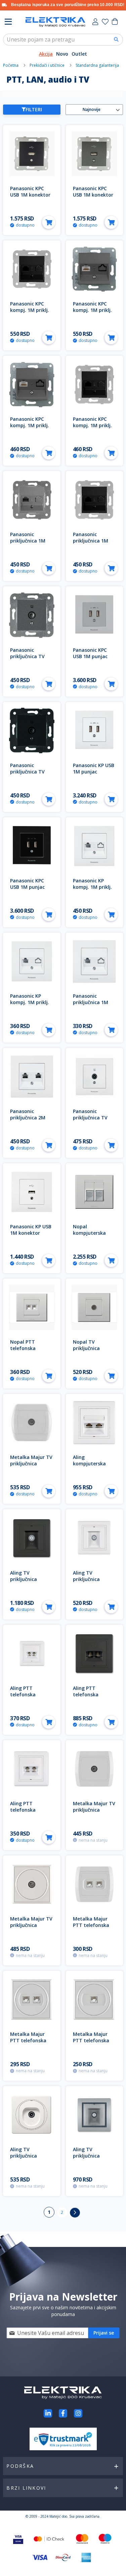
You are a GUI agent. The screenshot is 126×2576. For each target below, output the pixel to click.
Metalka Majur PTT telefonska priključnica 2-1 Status (91, 1928)
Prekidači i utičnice (48, 65)
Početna (11, 65)
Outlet (79, 54)
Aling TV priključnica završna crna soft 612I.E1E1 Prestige (31, 1582)
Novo (62, 54)
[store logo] (55, 22)
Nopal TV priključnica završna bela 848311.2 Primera (93, 1351)
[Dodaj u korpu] (49, 222)
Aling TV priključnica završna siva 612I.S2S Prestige (93, 2159)
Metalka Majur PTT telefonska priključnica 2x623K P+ (28, 2044)
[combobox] (63, 40)
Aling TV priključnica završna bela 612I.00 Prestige (91, 1582)
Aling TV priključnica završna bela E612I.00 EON (25, 2159)
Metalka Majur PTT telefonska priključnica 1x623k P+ (91, 2044)
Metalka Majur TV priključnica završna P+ (31, 1925)
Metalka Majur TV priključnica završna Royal (31, 1463)
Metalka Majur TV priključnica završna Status (94, 1810)
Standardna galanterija (98, 65)
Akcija (46, 54)
